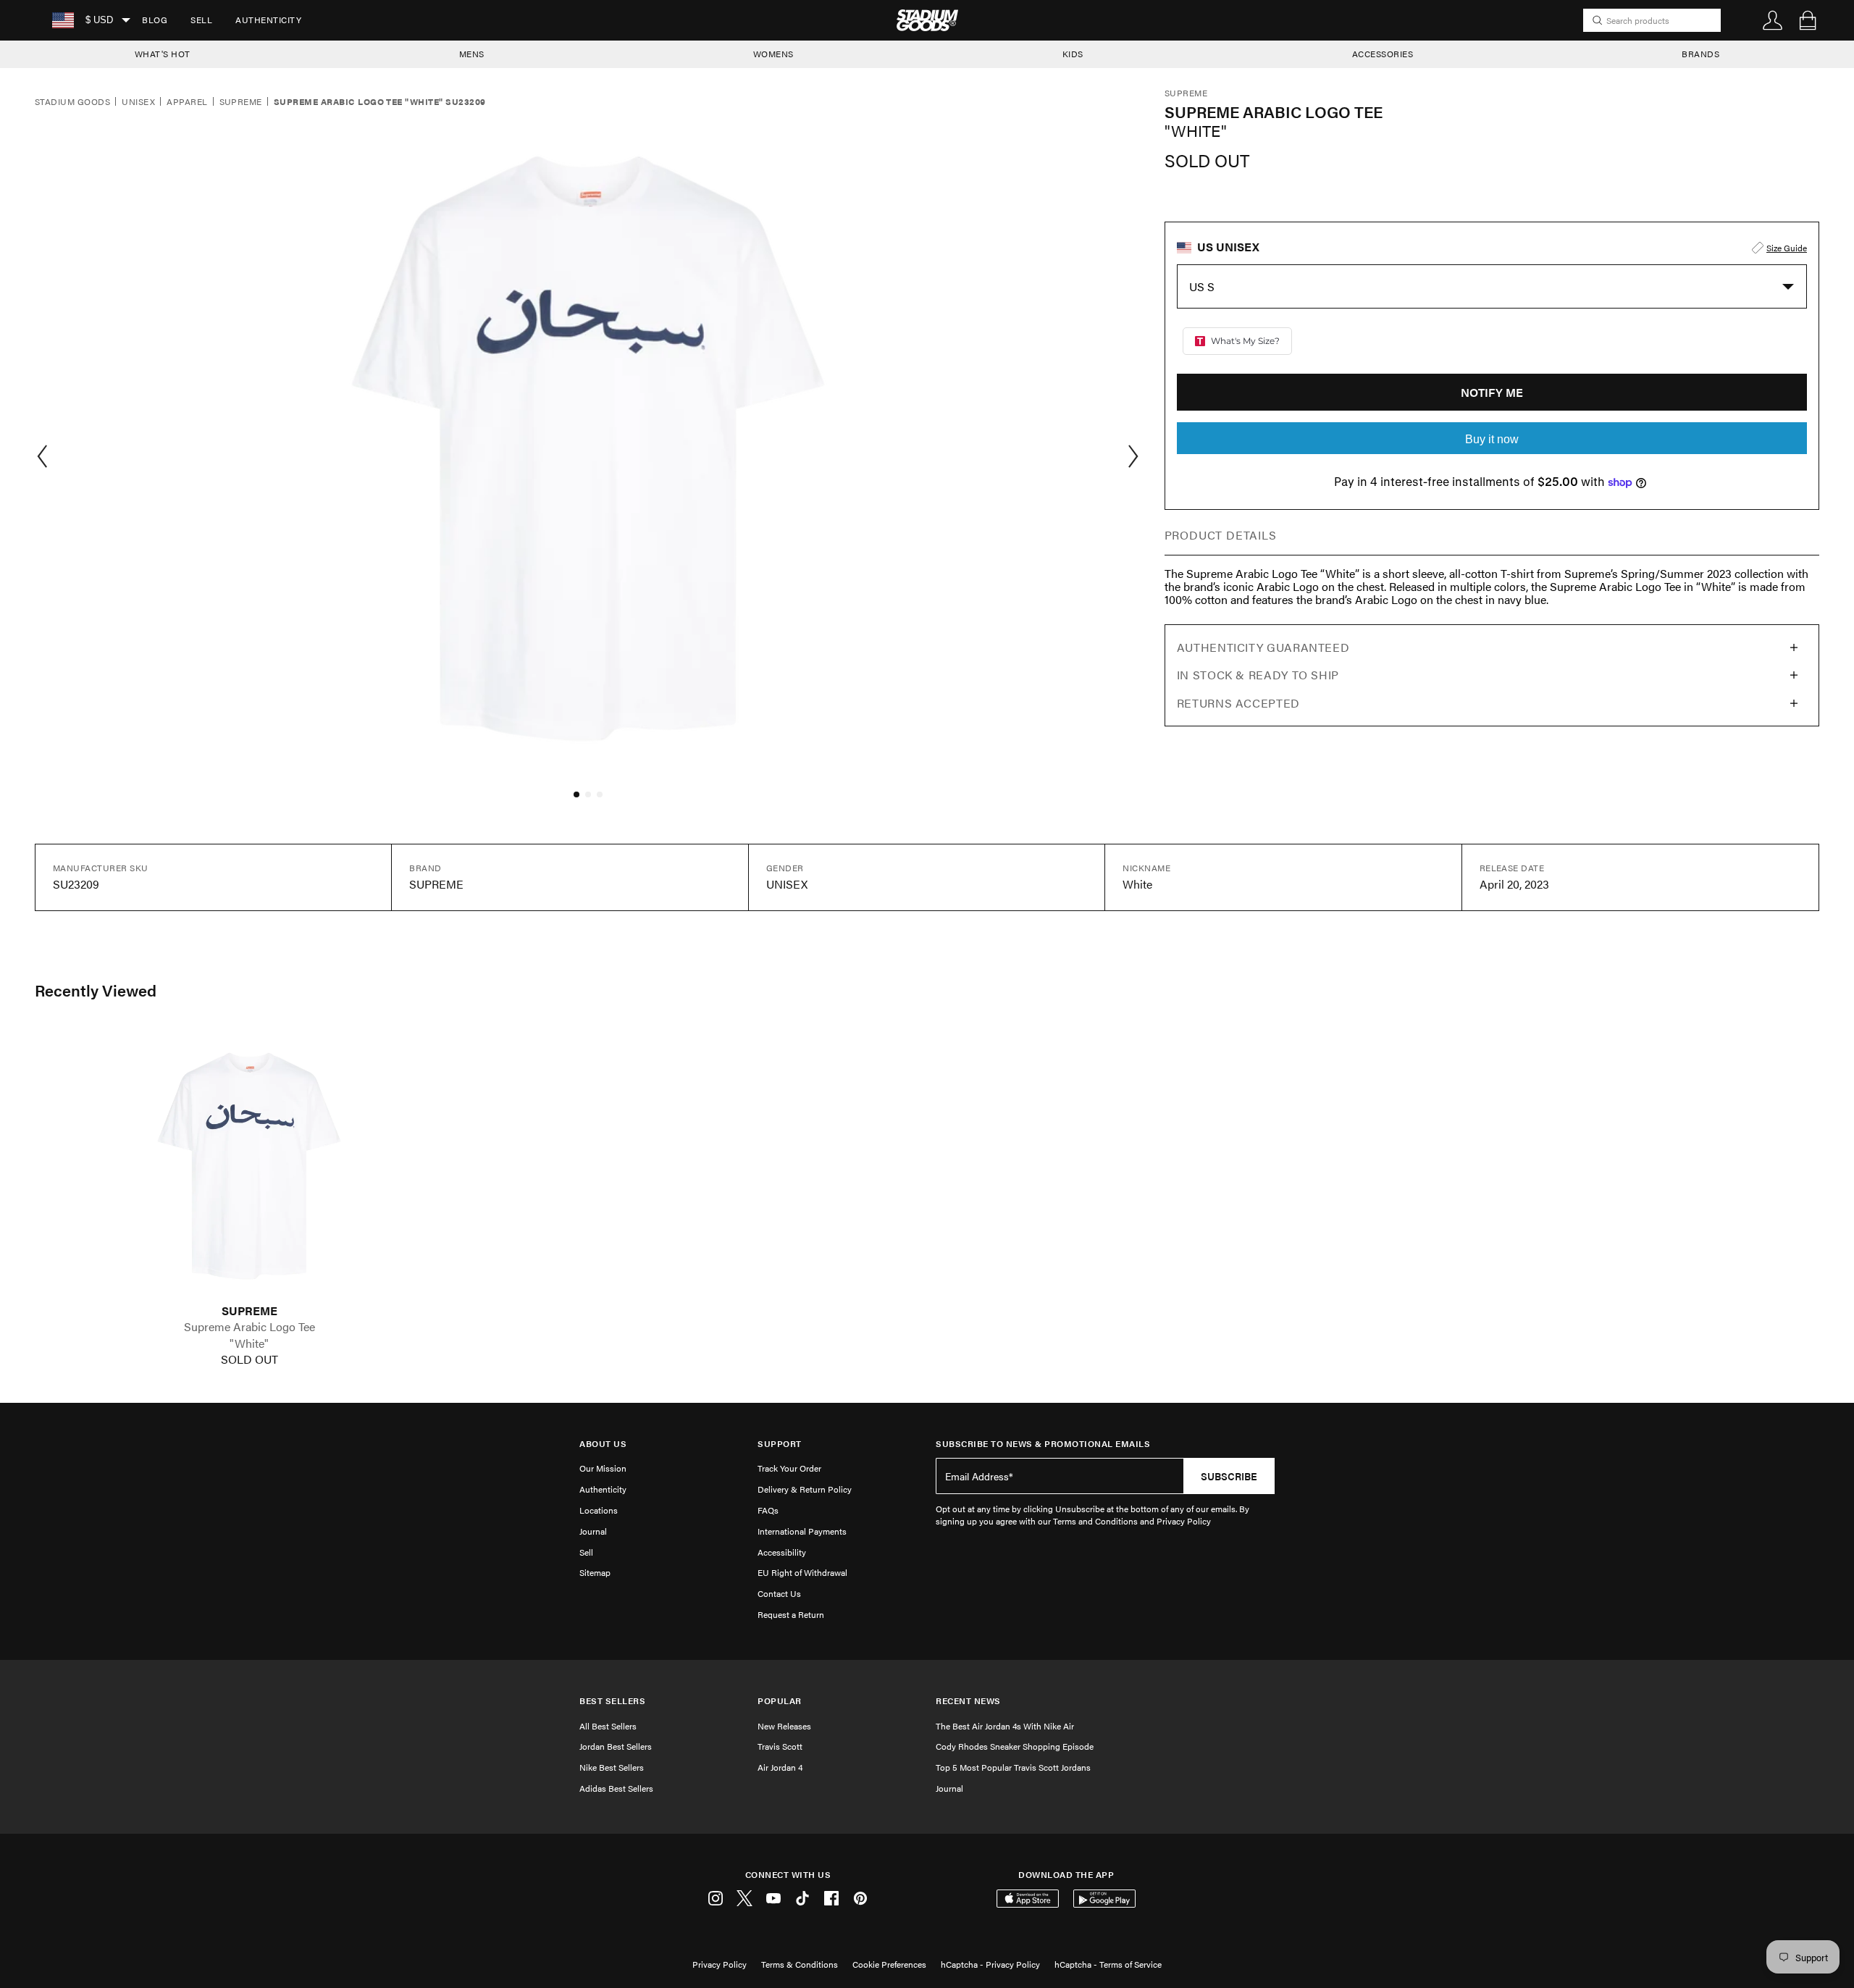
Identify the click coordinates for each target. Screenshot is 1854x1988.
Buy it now (1492, 439)
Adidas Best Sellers (616, 1788)
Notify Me (1492, 392)
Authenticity (268, 20)
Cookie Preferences (889, 1964)
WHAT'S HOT (163, 54)
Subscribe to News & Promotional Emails (1043, 1444)
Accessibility (782, 1552)
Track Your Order (789, 1468)
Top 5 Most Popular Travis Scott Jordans (1013, 1767)
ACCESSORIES (1383, 54)
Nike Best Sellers (612, 1767)
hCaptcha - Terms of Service (1108, 1964)
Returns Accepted (1238, 703)
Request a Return (791, 1614)
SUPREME (249, 1311)
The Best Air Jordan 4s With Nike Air (1005, 1726)
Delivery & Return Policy (805, 1489)
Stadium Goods (72, 102)
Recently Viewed (96, 990)
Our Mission (603, 1468)
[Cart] (1808, 20)
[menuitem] (155, 20)
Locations (599, 1510)
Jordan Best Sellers (616, 1746)
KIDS (1073, 54)
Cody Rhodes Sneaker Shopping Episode (1015, 1746)
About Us (603, 1444)
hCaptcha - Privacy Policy (990, 1964)
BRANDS (1700, 54)
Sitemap (595, 1572)
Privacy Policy (720, 1964)
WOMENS (773, 54)
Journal (593, 1531)
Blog (155, 20)
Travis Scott (780, 1746)
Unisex (138, 102)
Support (780, 1444)
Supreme (241, 102)
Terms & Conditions (800, 1964)
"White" (249, 1343)
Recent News (968, 1701)
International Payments (802, 1531)
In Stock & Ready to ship (1258, 675)
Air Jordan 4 (780, 1767)
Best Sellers (612, 1701)
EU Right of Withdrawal (802, 1572)
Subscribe (1229, 1476)
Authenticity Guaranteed (1263, 647)
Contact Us (779, 1593)
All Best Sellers (608, 1726)
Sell (201, 20)
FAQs (768, 1510)
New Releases (784, 1726)
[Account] (1773, 20)
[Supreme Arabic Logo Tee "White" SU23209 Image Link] (249, 1166)
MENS (472, 54)
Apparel (187, 102)
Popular (780, 1701)
